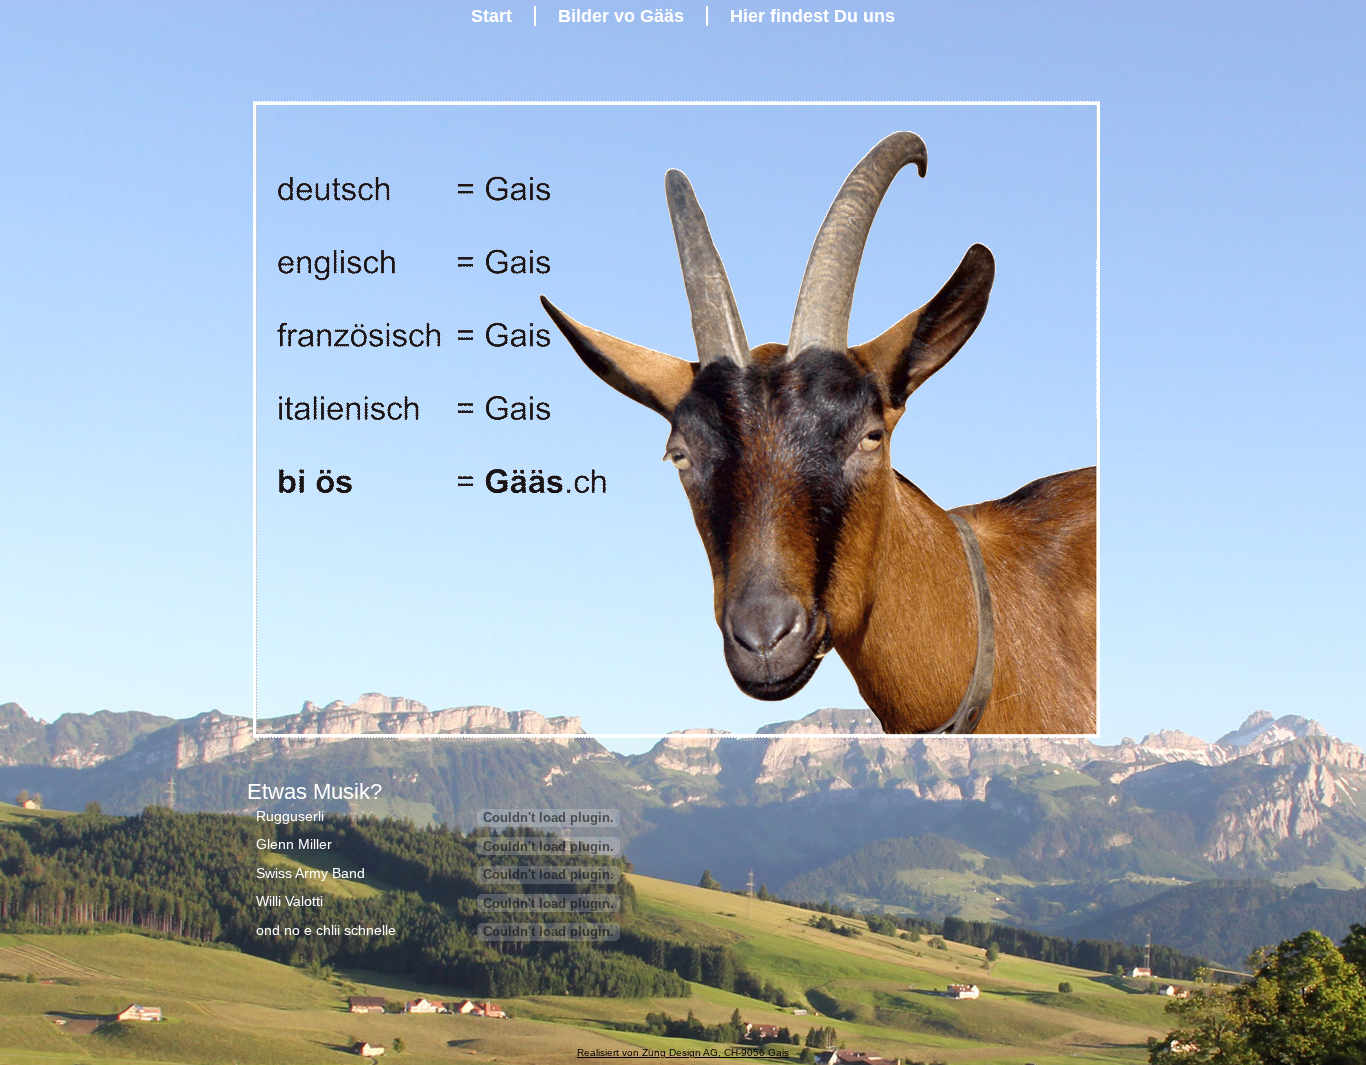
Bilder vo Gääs (621, 16)
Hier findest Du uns (812, 16)
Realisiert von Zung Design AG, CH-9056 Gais (683, 1052)
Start (491, 16)
